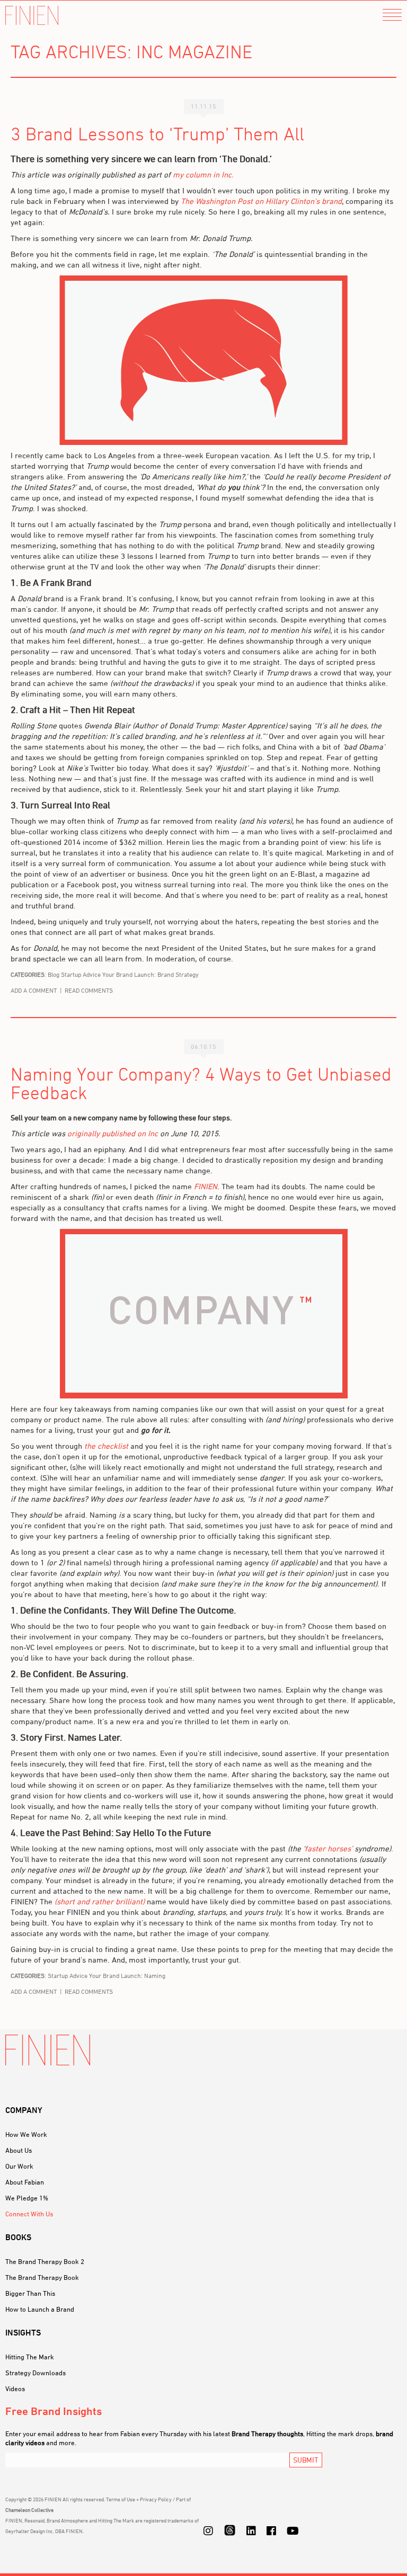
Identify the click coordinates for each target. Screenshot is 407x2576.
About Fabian (25, 2182)
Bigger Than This (30, 2293)
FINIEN (32, 16)
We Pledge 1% (27, 2198)
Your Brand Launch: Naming (127, 1976)
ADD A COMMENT (34, 990)
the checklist (106, 1446)
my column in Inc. (203, 175)
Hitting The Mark (30, 2357)
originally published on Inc (113, 1133)
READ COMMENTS (89, 990)
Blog (54, 974)
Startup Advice (81, 974)
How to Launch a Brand (40, 2309)
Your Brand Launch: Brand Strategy (151, 974)
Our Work (19, 2166)
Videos (15, 2388)
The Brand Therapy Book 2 (45, 2261)
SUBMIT (306, 2460)
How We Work (26, 2134)
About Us (19, 2150)
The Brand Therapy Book (42, 2277)
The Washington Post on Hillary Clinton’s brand (261, 201)
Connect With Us (29, 2214)
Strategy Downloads (36, 2373)
